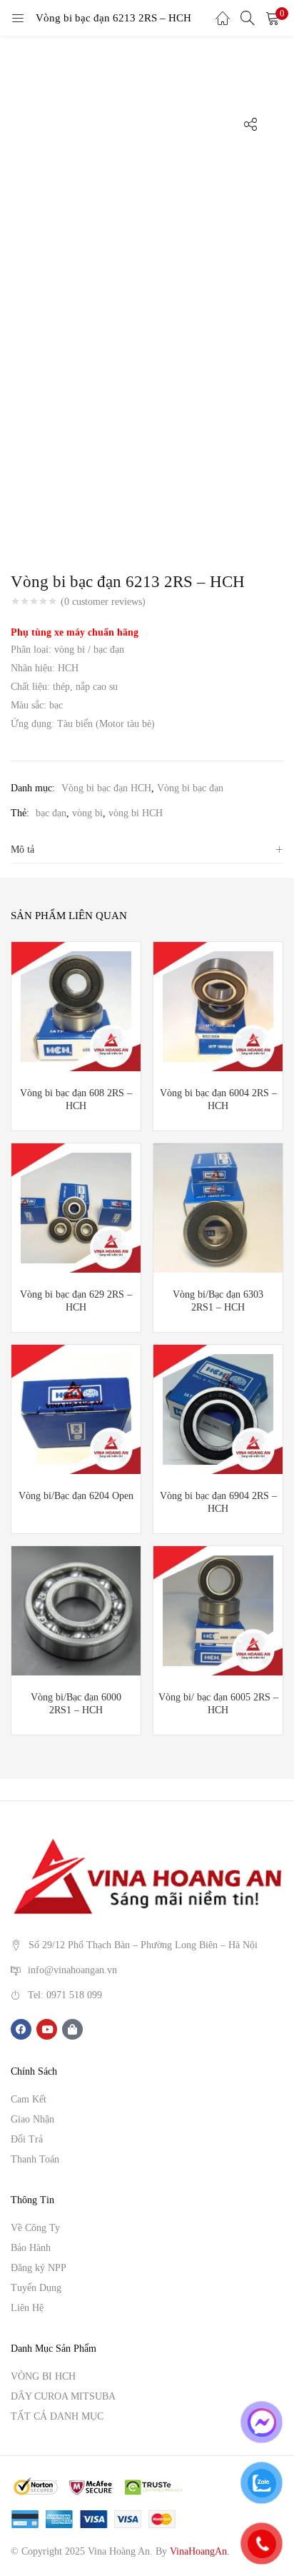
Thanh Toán (35, 2159)
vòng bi (87, 813)
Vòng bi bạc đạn (190, 788)
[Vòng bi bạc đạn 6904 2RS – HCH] (218, 1408)
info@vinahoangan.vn (72, 1970)
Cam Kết (29, 2099)
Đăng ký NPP (39, 2268)
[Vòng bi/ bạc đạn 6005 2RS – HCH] (218, 1609)
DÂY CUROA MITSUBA (63, 2396)
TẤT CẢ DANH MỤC (57, 2416)
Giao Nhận (32, 2119)
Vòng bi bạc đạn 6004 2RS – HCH (218, 1099)
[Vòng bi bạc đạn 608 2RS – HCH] (76, 1005)
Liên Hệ (27, 2308)
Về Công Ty (35, 2228)
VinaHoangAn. (200, 2551)
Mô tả (22, 850)
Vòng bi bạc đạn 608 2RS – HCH (76, 1099)
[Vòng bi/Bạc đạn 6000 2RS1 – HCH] (76, 1609)
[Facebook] (21, 2029)
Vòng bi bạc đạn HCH (106, 788)
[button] (273, 18)
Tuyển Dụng (36, 2288)
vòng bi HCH (136, 813)
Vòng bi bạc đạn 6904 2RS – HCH (218, 1502)
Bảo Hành (31, 2248)
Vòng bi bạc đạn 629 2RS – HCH (76, 1301)
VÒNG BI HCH (43, 2376)
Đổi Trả (27, 2139)
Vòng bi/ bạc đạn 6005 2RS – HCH (218, 1704)
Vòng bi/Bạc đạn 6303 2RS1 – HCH (218, 1301)
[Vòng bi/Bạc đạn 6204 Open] (76, 1408)
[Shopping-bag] (72, 2029)
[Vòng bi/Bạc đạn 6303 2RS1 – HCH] (218, 1207)
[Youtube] (47, 2029)
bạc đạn (51, 813)
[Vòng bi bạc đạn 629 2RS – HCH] (76, 1207)
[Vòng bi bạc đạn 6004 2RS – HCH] (218, 1005)
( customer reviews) (103, 602)
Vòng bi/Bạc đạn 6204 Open (76, 1496)
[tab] (147, 850)
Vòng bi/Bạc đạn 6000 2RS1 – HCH (76, 1704)
